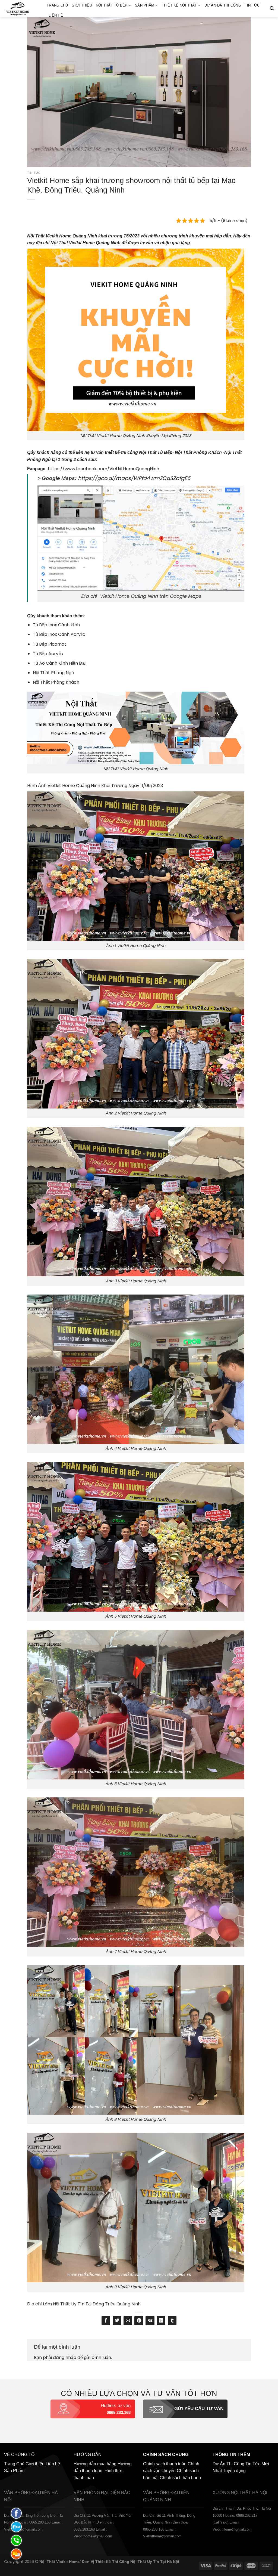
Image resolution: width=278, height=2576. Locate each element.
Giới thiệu (82, 5)
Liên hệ (56, 15)
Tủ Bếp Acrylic (48, 654)
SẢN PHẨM (145, 5)
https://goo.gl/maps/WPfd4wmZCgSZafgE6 (134, 478)
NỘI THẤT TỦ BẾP (112, 5)
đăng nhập (65, 2357)
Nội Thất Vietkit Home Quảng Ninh (62, 236)
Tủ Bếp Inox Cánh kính (56, 625)
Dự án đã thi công (223, 5)
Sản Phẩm (14, 2471)
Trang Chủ (57, 5)
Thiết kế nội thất (179, 5)
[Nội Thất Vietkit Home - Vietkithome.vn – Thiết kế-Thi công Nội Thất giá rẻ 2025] (21, 9)
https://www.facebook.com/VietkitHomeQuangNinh (103, 469)
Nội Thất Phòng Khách (56, 682)
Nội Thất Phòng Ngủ (53, 673)
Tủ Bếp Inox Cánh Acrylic (59, 634)
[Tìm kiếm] (272, 8)
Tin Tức (252, 5)
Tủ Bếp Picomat (50, 644)
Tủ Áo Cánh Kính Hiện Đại (59, 663)
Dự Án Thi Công (228, 2464)
